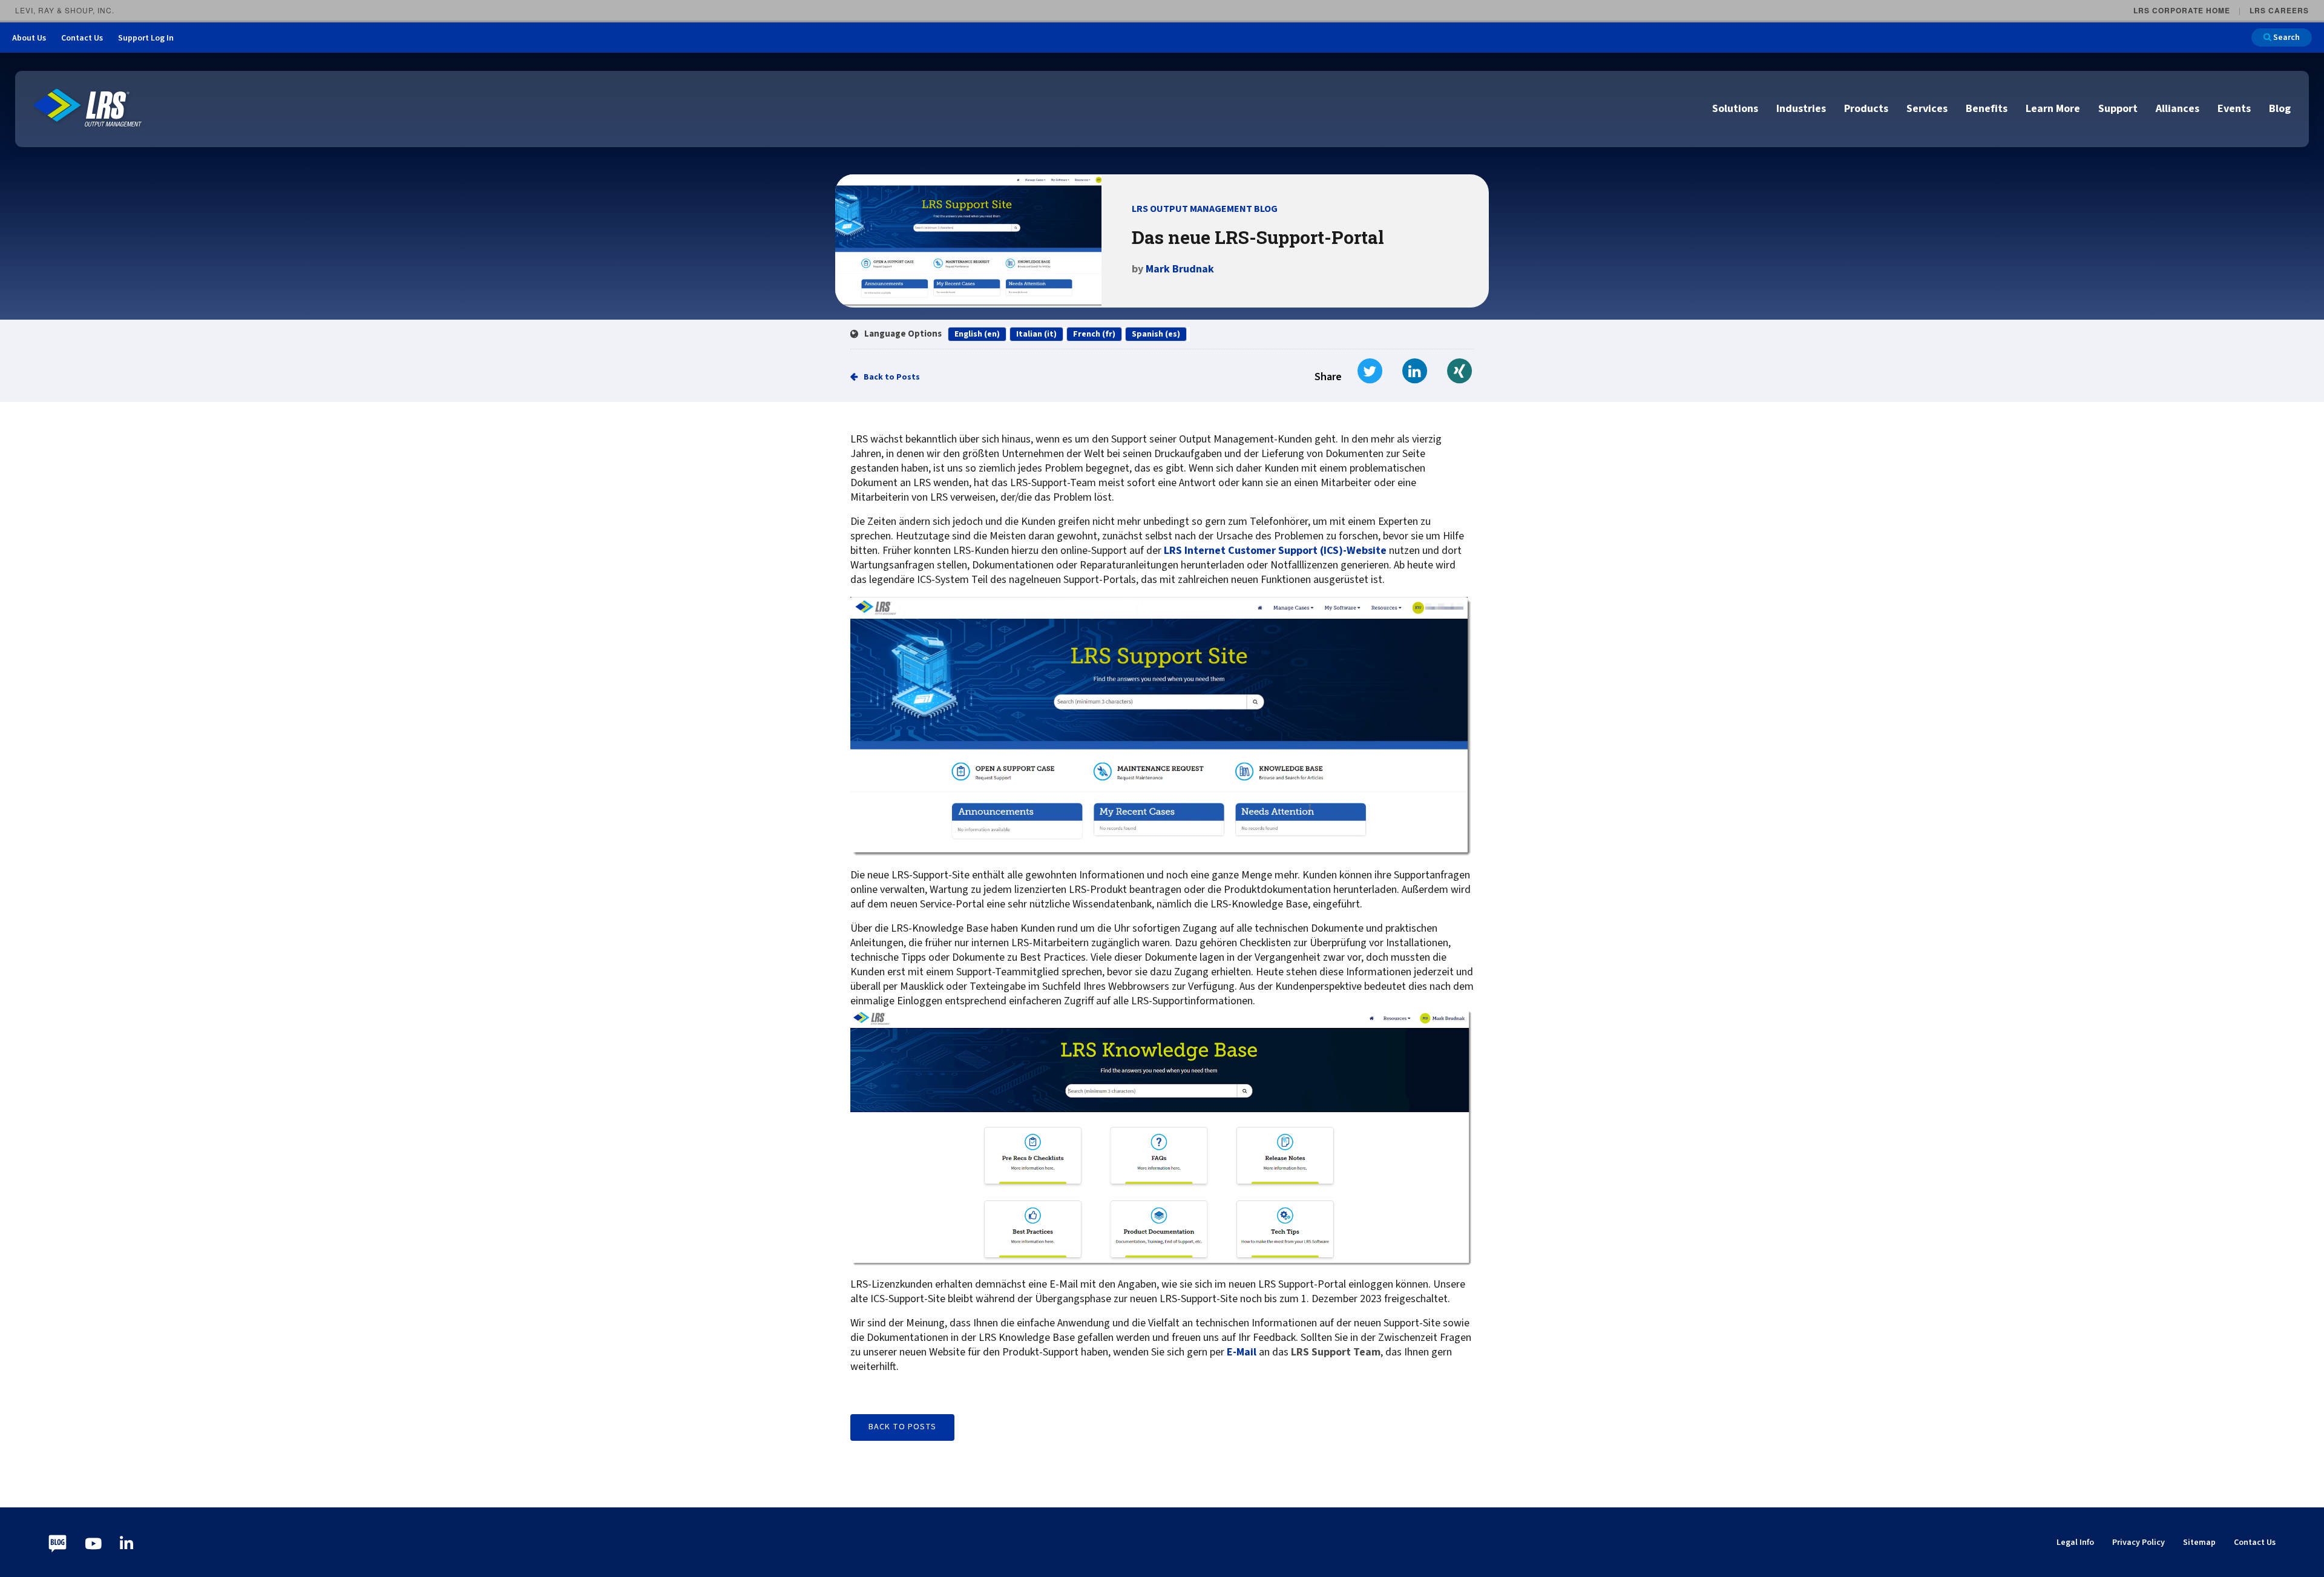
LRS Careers (2279, 10)
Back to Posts (892, 377)
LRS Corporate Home (2182, 10)
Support (2118, 109)
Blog (2280, 109)
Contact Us (82, 38)
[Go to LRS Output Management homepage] (88, 108)
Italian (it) (1036, 334)
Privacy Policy (2139, 1542)
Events (2234, 109)
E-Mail (1242, 1352)
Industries (1801, 109)
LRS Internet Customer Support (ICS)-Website (1275, 551)
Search (2286, 38)
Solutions (1735, 109)
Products (1866, 109)
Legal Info (2075, 1542)
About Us (29, 38)
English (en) (977, 334)
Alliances (2178, 109)
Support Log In (146, 38)
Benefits (1987, 109)
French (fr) (1094, 334)
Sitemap (2199, 1542)
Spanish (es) (1156, 334)
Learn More (2053, 109)
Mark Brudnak (1180, 269)
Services (1927, 109)
